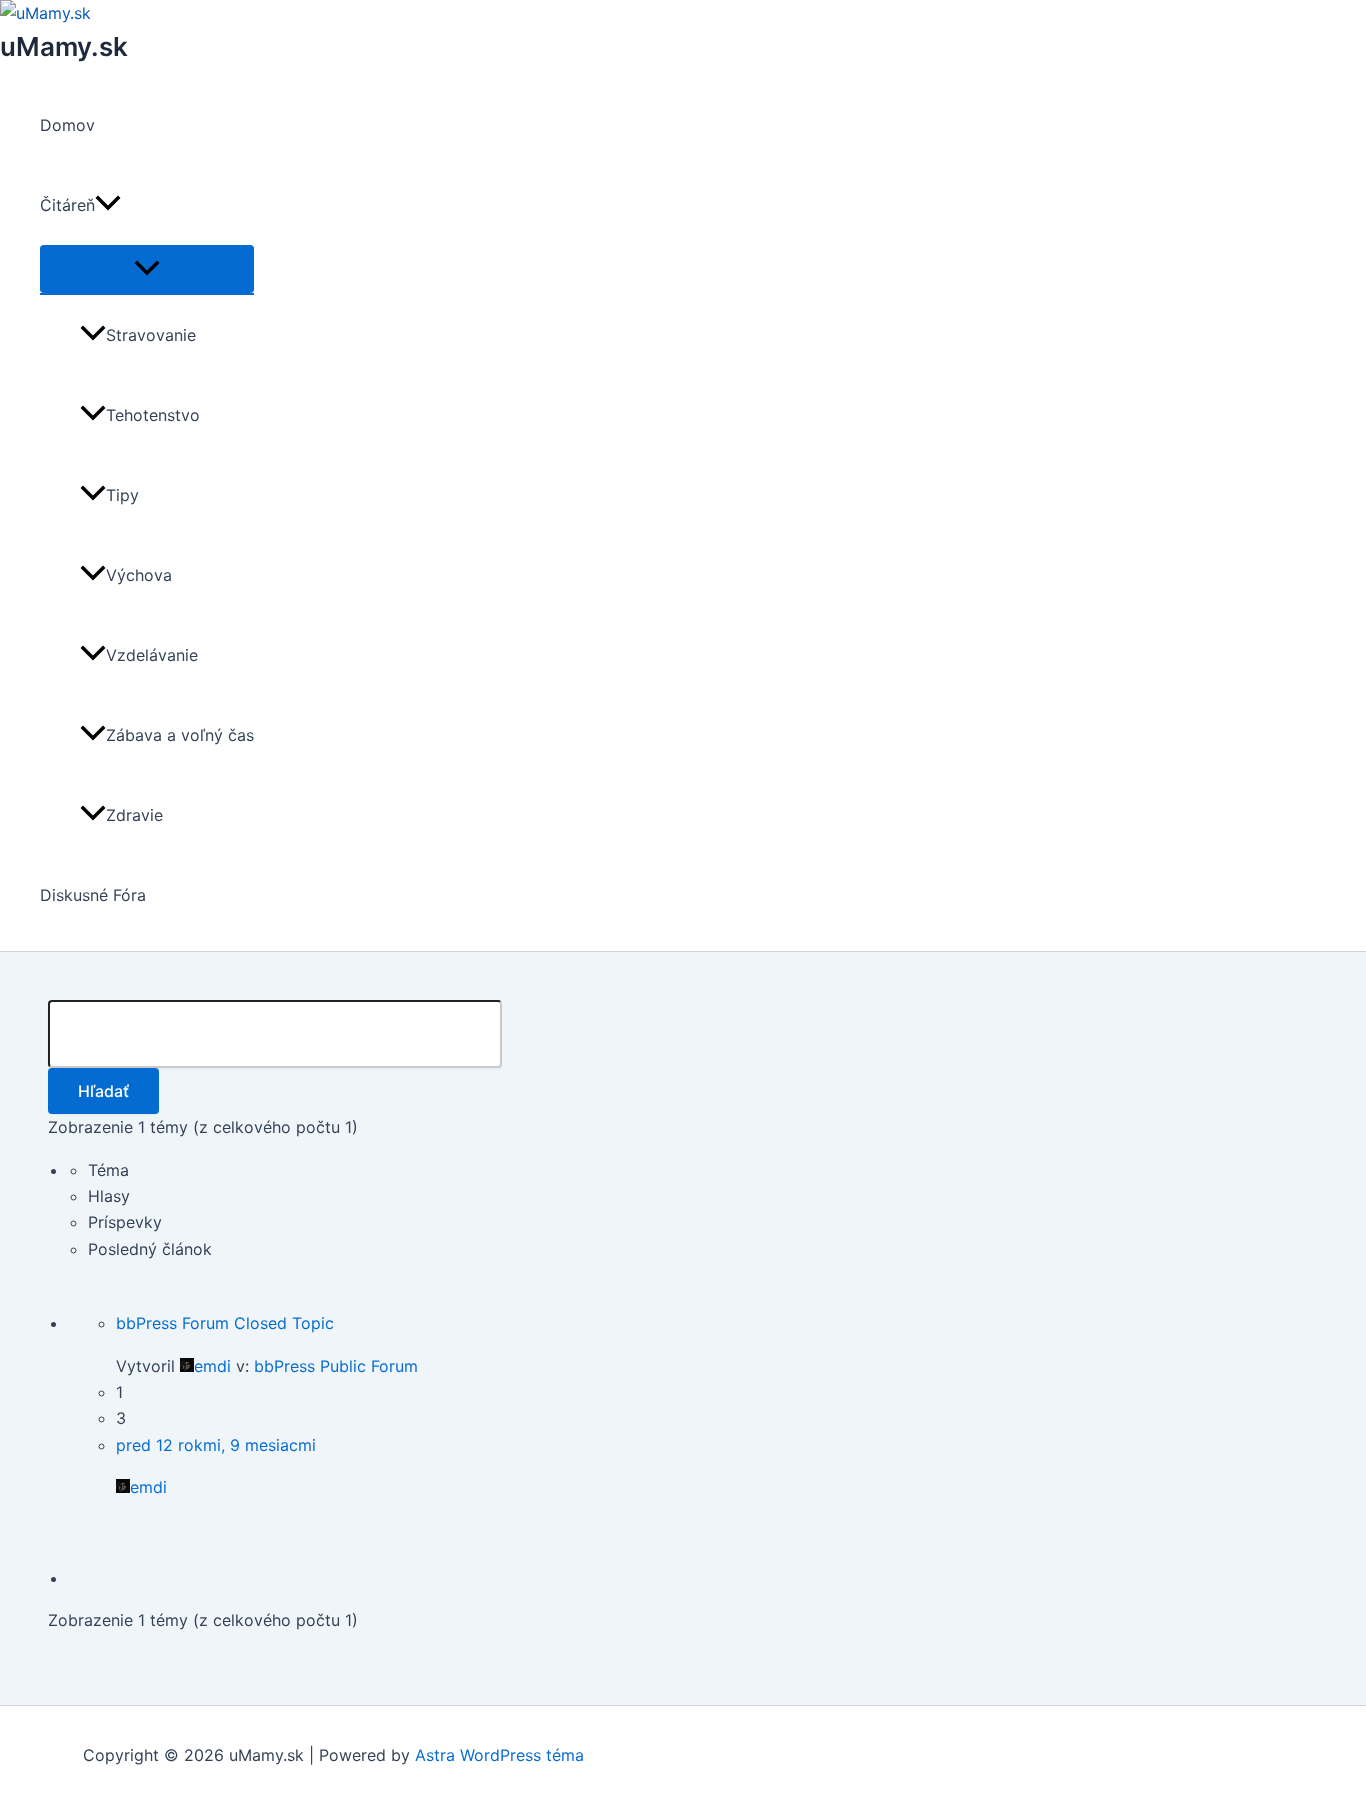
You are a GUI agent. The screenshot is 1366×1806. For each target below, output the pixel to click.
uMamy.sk (64, 46)
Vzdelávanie (152, 655)
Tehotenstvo (153, 415)
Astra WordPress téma (499, 1755)
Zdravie (134, 815)
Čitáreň (67, 205)
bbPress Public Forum (336, 1366)
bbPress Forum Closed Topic (225, 1323)
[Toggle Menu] (147, 269)
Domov (67, 125)
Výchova (139, 575)
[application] (108, 205)
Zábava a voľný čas (180, 735)
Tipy (122, 495)
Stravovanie (151, 335)
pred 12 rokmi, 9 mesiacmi (216, 1445)
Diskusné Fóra (93, 895)
